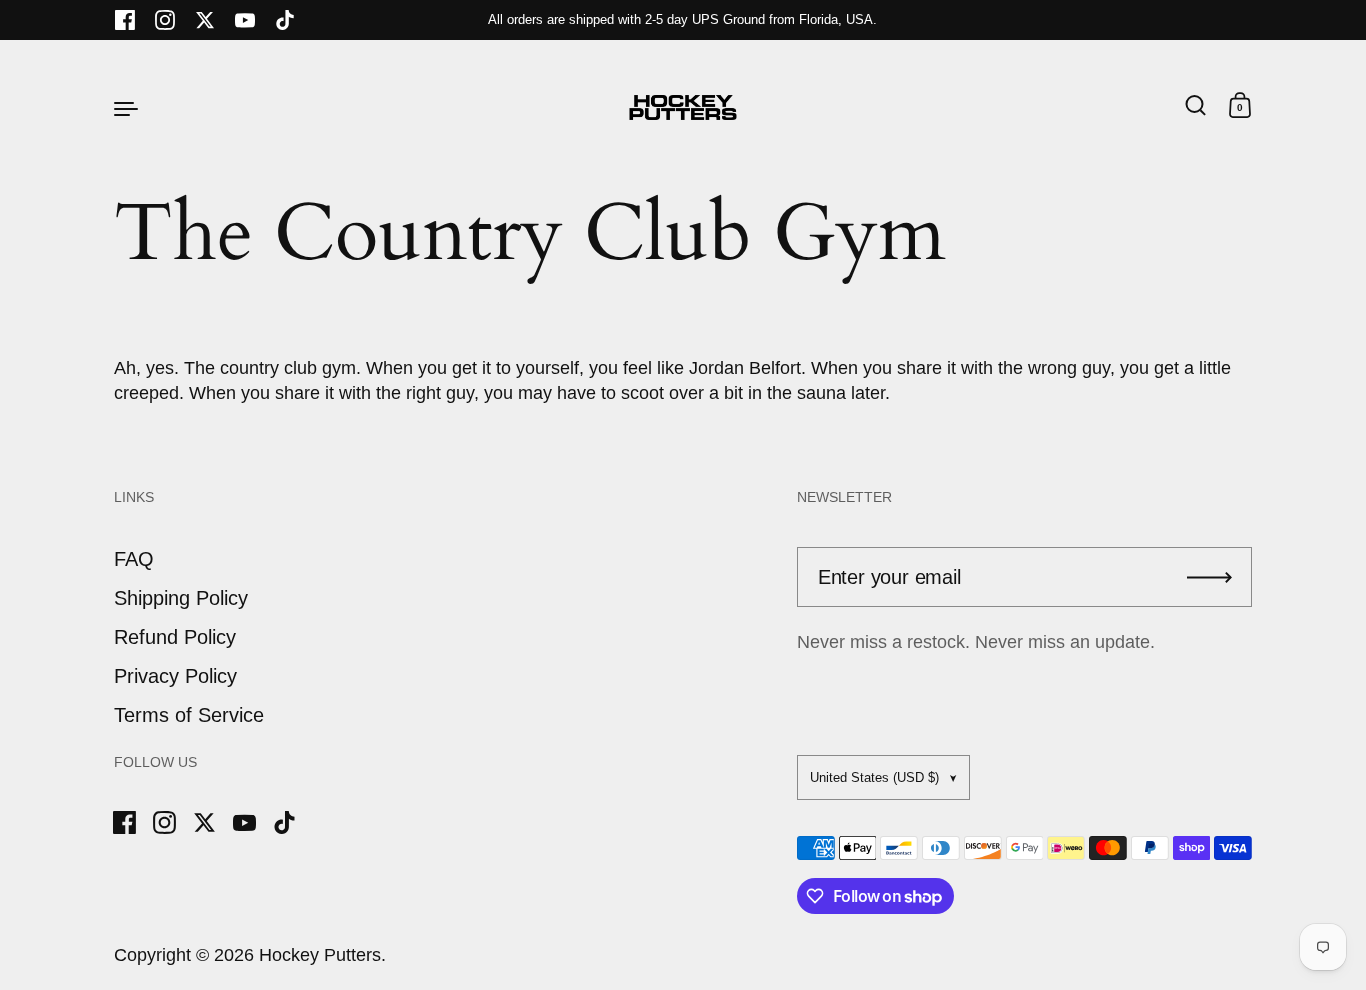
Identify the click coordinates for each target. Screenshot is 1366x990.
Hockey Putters (320, 955)
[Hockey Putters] (682, 107)
